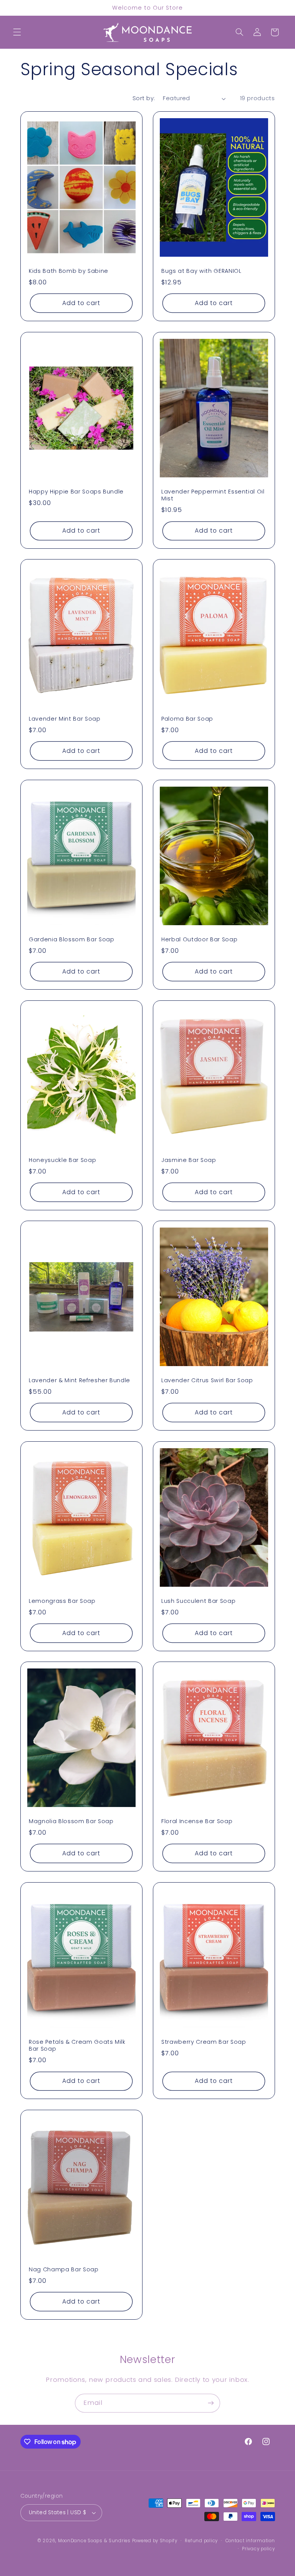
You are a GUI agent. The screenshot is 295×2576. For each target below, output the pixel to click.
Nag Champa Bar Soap (64, 2269)
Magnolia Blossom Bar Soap (71, 1821)
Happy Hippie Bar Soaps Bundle (76, 491)
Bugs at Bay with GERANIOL (201, 271)
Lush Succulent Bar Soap (198, 1601)
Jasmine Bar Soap (189, 1160)
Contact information (250, 2541)
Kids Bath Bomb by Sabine (69, 271)
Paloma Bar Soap (187, 719)
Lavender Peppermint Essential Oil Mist (213, 495)
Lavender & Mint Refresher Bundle (80, 1380)
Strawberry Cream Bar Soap (204, 2042)
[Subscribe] (211, 2403)
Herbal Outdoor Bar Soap (199, 939)
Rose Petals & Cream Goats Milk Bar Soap (77, 2045)
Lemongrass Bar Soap (62, 1601)
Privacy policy (258, 2549)
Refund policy (201, 2541)
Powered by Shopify (155, 2541)
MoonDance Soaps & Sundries (94, 2541)
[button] (17, 32)
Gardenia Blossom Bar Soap (72, 939)
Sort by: (144, 98)
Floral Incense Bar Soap (197, 1821)
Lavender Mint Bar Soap (65, 719)
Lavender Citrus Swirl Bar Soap (207, 1380)
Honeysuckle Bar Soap (62, 1160)
